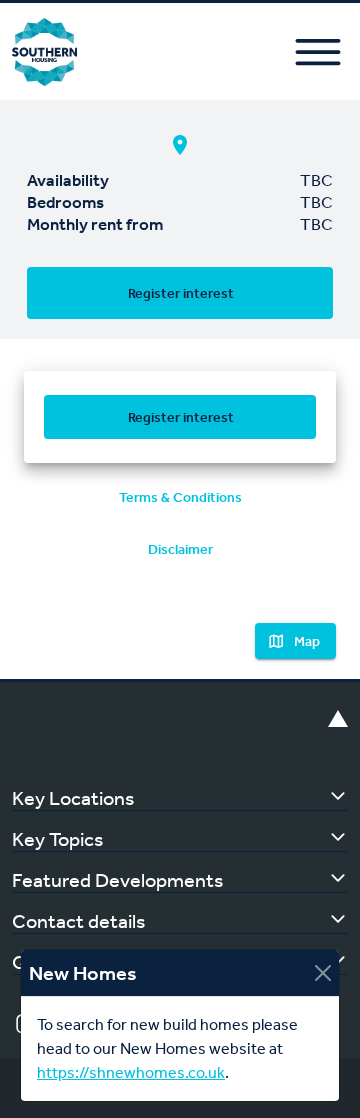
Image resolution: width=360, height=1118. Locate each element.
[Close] (323, 973)
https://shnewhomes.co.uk (131, 1072)
